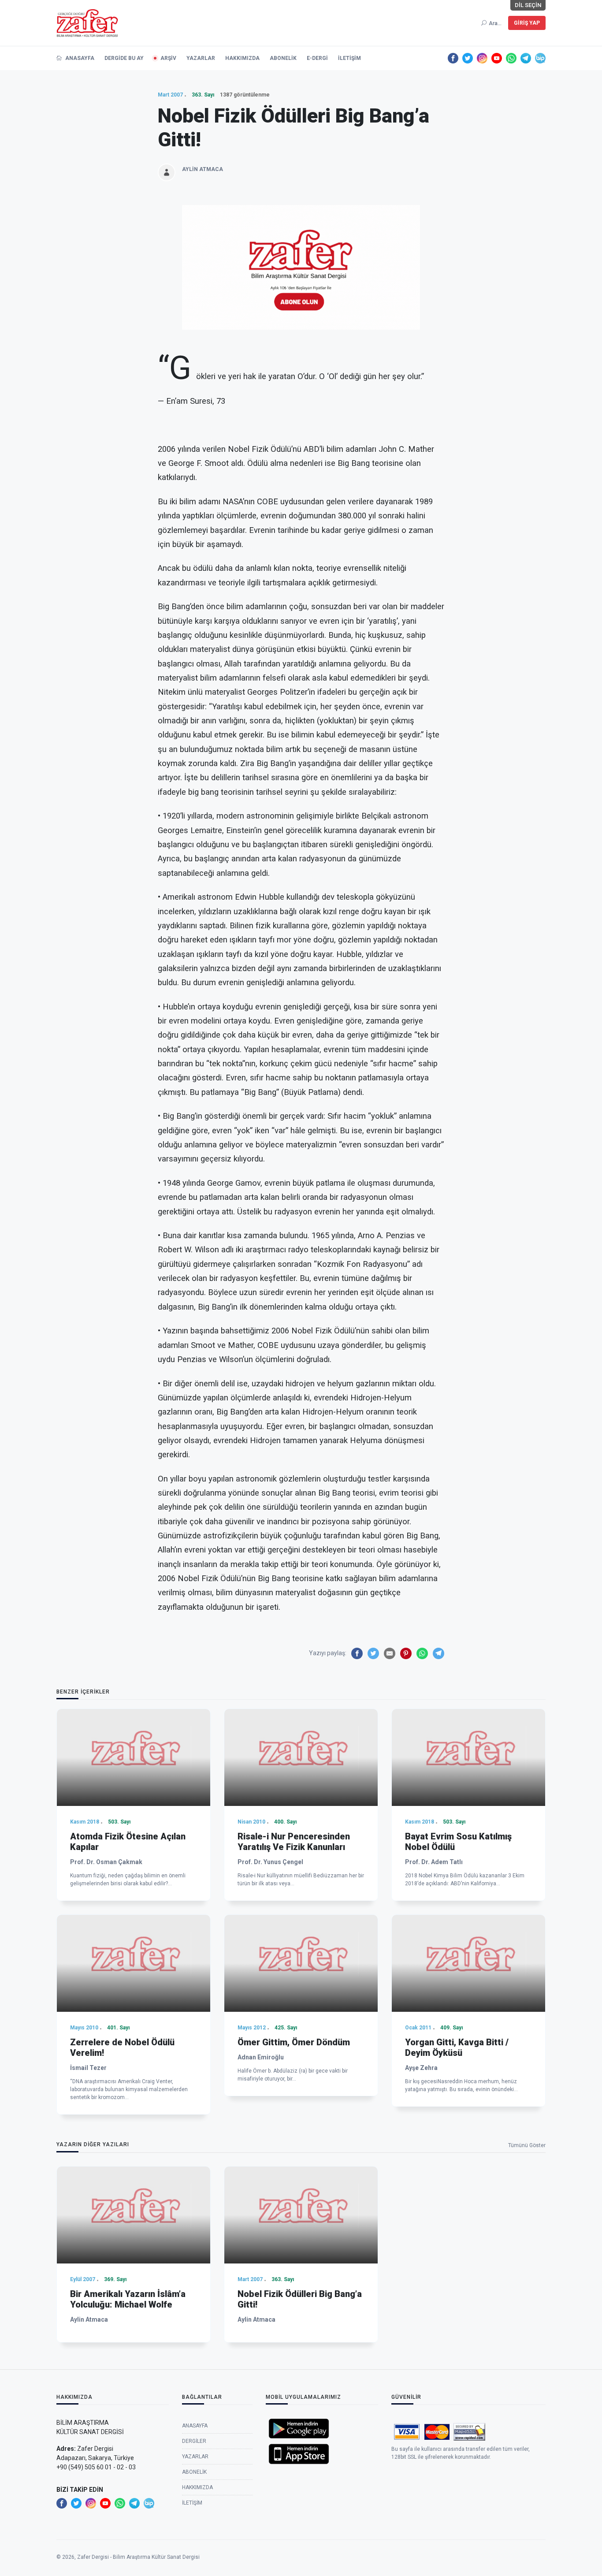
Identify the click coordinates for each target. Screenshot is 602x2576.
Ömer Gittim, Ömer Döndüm (294, 2042)
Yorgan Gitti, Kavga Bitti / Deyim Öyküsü (457, 2047)
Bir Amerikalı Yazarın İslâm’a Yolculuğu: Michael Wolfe (128, 2299)
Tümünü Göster (527, 2145)
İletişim (349, 58)
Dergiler (194, 2441)
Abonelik (283, 58)
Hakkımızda (242, 58)
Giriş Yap (527, 23)
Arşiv (168, 58)
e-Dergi (317, 58)
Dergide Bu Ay (124, 58)
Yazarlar (201, 58)
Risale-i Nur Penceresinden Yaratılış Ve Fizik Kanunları (294, 1842)
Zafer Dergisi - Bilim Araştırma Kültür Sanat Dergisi (138, 2557)
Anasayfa (79, 58)
